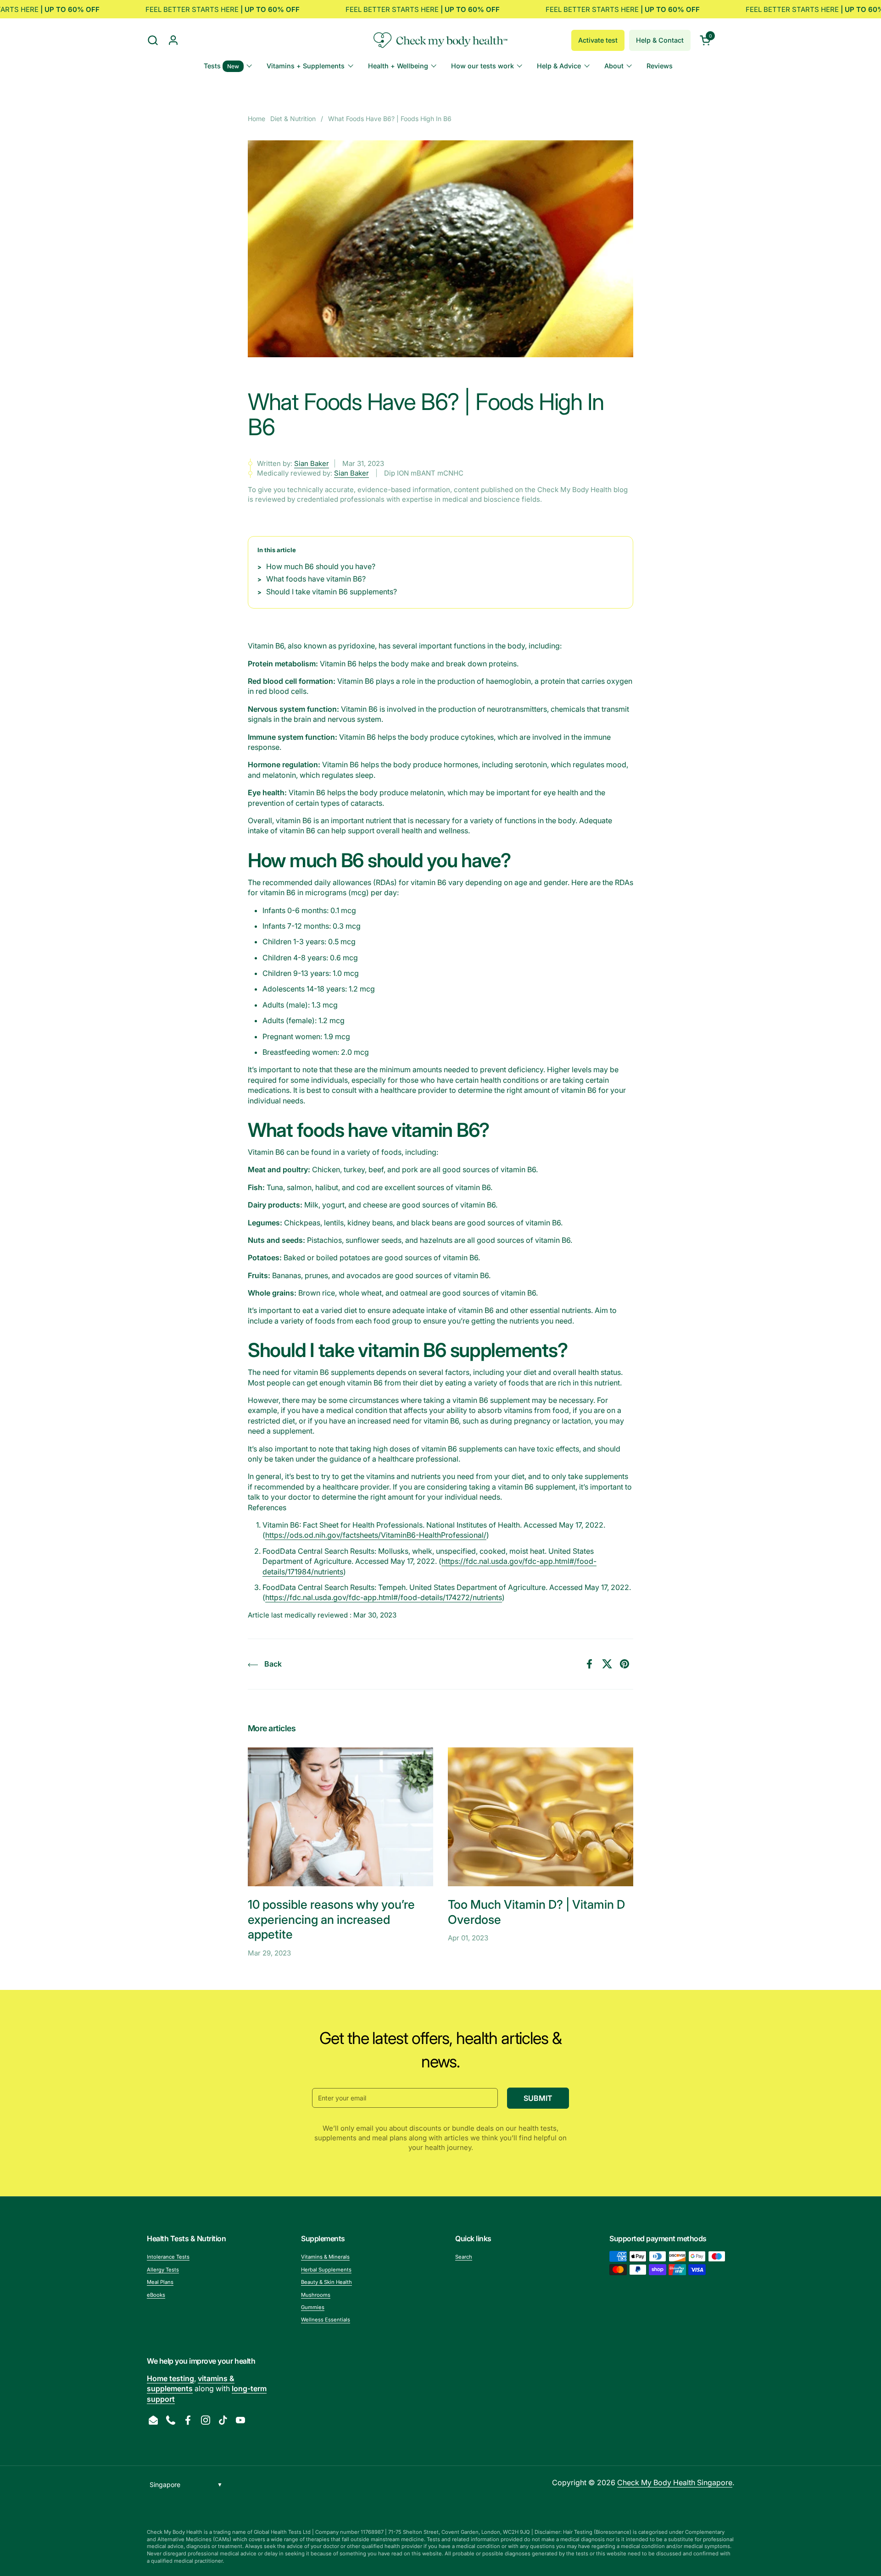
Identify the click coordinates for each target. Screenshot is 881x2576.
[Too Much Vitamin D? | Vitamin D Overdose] (541, 1817)
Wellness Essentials (326, 2320)
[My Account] (173, 40)
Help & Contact (660, 40)
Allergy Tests (163, 2270)
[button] (153, 40)
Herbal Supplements (326, 2270)
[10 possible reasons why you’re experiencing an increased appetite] (340, 1817)
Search (464, 2257)
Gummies (313, 2307)
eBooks (156, 2295)
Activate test (598, 40)
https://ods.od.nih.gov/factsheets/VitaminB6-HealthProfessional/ (376, 1535)
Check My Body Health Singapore (675, 2482)
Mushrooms (316, 2295)
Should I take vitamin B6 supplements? (332, 592)
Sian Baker (312, 463)
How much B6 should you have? (322, 566)
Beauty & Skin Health (326, 2282)
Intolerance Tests (168, 2257)
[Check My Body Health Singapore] (440, 40)
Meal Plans (160, 2282)
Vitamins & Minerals (325, 2257)
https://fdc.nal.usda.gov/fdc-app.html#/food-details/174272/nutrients (384, 1597)
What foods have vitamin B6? (316, 579)
